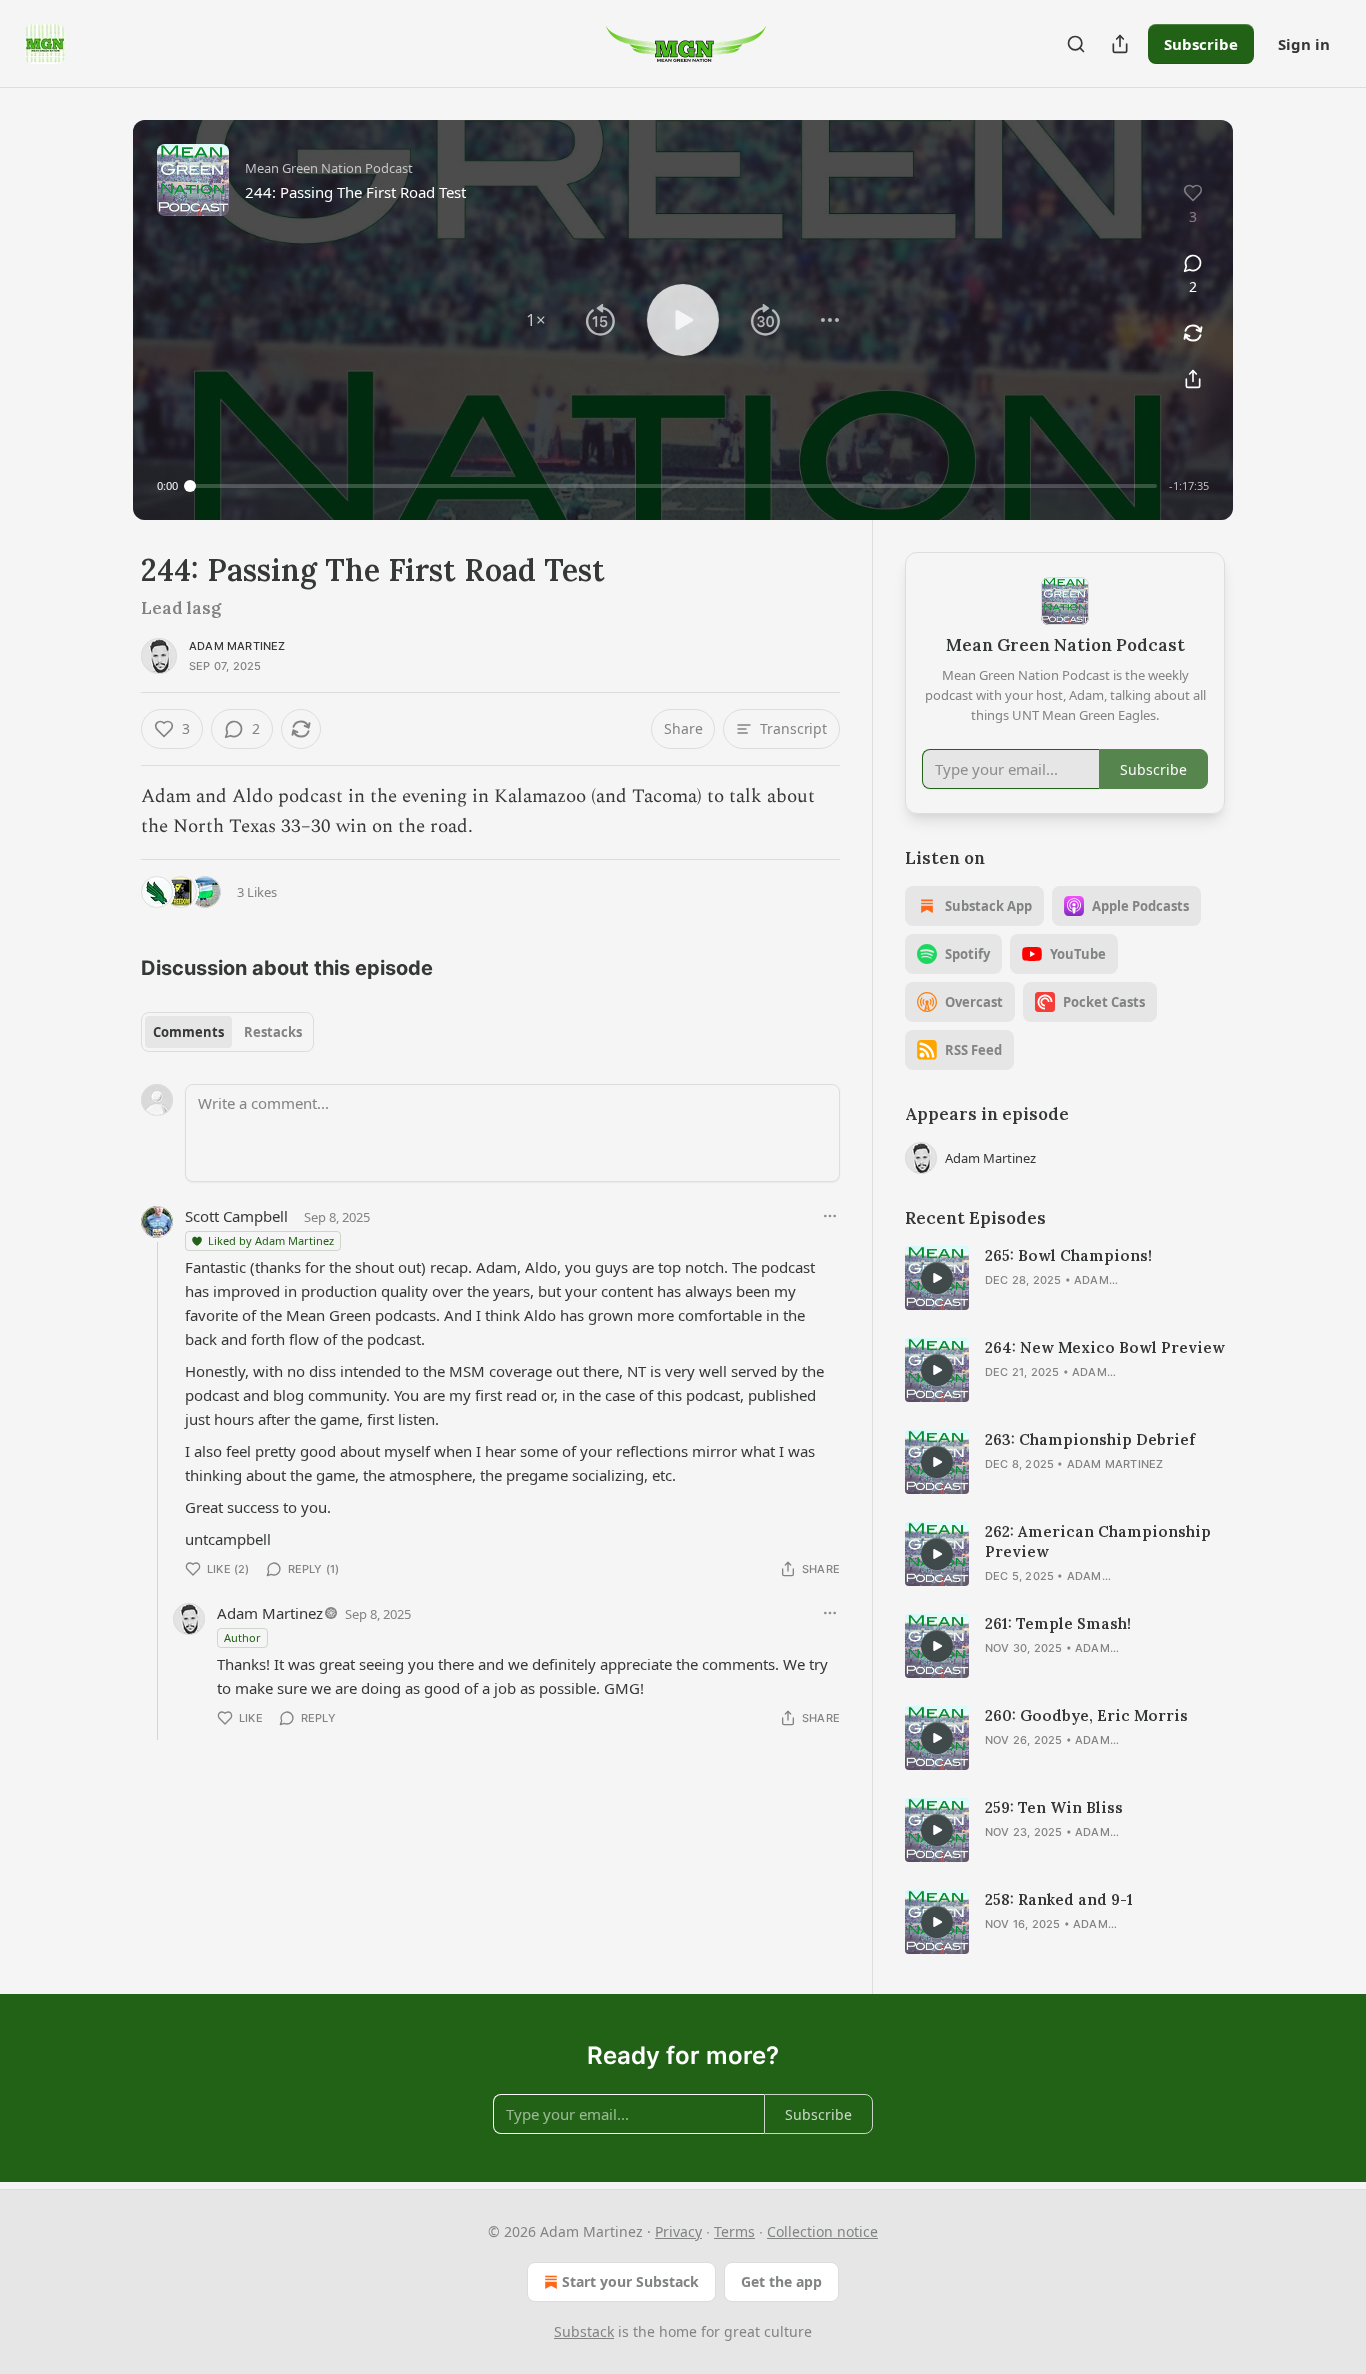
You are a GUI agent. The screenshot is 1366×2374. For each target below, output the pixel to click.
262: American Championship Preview (1098, 1541)
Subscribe (1201, 44)
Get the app (781, 2281)
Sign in (1304, 44)
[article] (1065, 1278)
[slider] (673, 486)
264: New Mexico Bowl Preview (1105, 1347)
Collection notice (822, 2231)
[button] (536, 320)
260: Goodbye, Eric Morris (1086, 1715)
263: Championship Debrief (1090, 1439)
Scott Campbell (236, 1216)
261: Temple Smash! (1058, 1623)
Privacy (678, 2231)
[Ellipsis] (830, 1216)
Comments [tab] (188, 1032)
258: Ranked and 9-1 (1059, 1899)
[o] (937, 1278)
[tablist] (227, 1032)
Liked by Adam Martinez (271, 1240)
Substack (584, 2331)
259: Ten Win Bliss (1054, 1807)
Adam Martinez (237, 646)
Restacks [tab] (273, 1032)
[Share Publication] (1120, 44)
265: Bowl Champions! (1068, 1255)
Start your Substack (630, 2281)
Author (242, 1637)
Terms (734, 2231)
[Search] (1076, 44)
